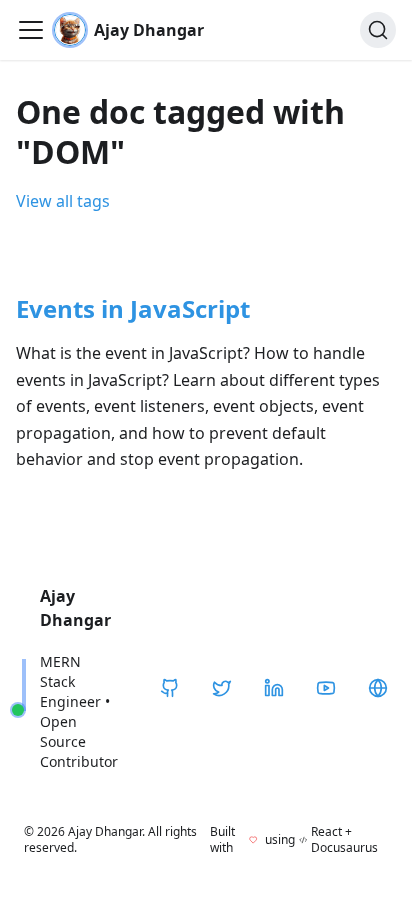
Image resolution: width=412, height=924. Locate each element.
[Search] (378, 30)
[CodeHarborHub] (378, 688)
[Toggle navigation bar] (31, 30)
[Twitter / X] (222, 688)
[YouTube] (326, 688)
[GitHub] (170, 688)
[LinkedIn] (274, 688)
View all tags (63, 201)
